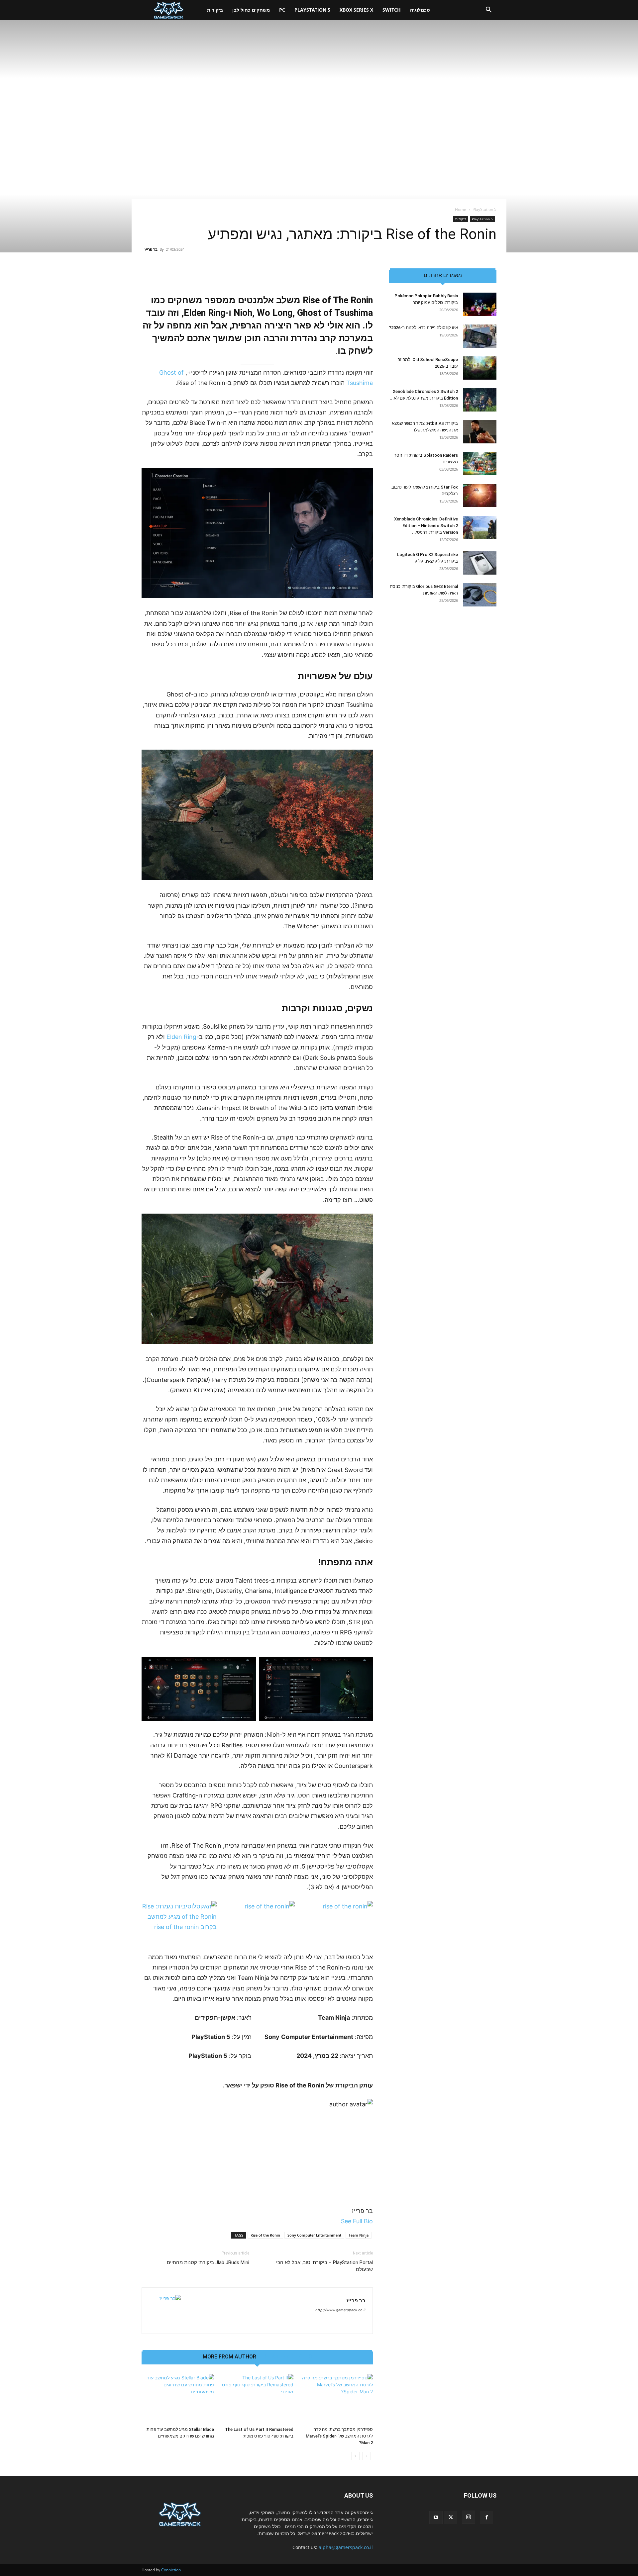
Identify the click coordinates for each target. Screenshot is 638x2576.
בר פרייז (151, 249)
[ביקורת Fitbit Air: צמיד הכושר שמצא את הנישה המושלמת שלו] (480, 432)
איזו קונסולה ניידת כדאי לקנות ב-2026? (423, 328)
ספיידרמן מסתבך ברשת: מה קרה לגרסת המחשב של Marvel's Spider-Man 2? (339, 2436)
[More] (214, 275)
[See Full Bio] (337, 2221)
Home (461, 209)
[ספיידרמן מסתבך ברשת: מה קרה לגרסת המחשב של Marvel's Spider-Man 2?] (337, 2399)
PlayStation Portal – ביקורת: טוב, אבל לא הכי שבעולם (324, 2266)
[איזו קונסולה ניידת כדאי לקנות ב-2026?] (480, 336)
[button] (488, 10)
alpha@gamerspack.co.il (346, 2547)
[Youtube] (436, 2518)
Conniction (171, 2570)
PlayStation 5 (312, 10)
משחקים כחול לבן (251, 10)
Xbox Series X (356, 10)
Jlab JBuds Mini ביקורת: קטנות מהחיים (208, 2262)
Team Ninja (359, 2235)
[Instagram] (469, 2517)
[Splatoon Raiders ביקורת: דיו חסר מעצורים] (480, 464)
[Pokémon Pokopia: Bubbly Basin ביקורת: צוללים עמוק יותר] (480, 304)
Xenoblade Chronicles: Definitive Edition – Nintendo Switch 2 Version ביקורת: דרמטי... (426, 526)
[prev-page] (366, 2456)
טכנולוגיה (420, 10)
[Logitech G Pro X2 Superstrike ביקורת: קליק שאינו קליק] (480, 563)
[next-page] (356, 2456)
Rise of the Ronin (265, 2235)
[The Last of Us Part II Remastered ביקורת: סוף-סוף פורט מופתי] (257, 2399)
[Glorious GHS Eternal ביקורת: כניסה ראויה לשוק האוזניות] (480, 595)
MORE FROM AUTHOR (229, 2357)
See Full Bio (357, 2221)
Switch (392, 10)
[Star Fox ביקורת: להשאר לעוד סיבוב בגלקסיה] (480, 496)
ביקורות (215, 10)
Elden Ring (181, 1037)
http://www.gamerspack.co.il (340, 2310)
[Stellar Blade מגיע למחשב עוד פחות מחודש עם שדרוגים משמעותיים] (178, 2399)
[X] (451, 2518)
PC (282, 10)
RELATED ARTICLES (287, 2357)
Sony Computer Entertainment (314, 2235)
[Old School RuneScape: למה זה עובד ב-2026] (480, 368)
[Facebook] (486, 2518)
